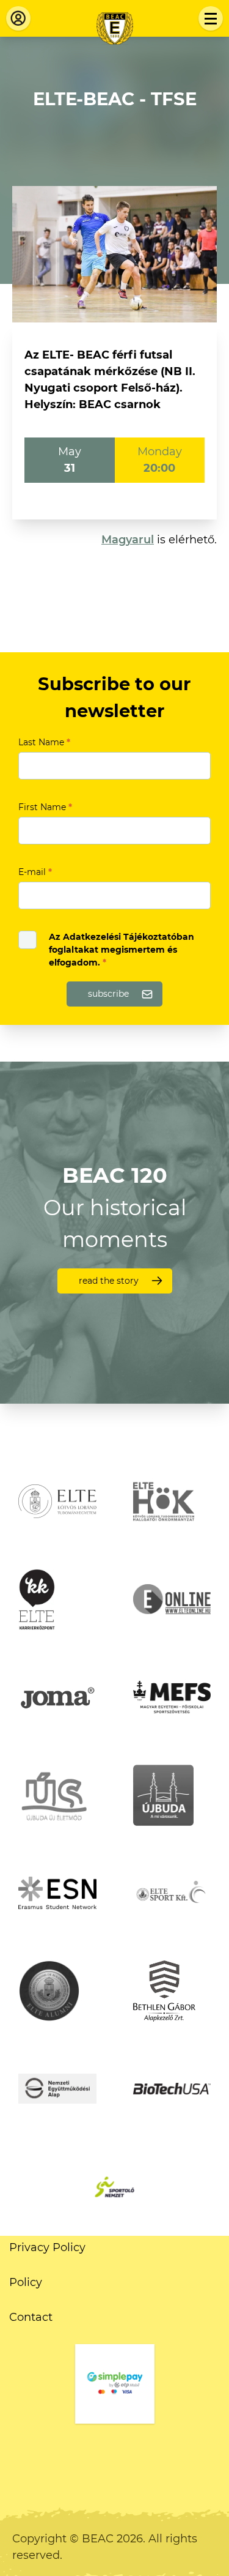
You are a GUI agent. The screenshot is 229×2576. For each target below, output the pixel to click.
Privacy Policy (47, 2247)
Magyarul (128, 540)
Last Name (44, 742)
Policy (26, 2282)
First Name (45, 807)
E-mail (35, 872)
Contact (31, 2317)
